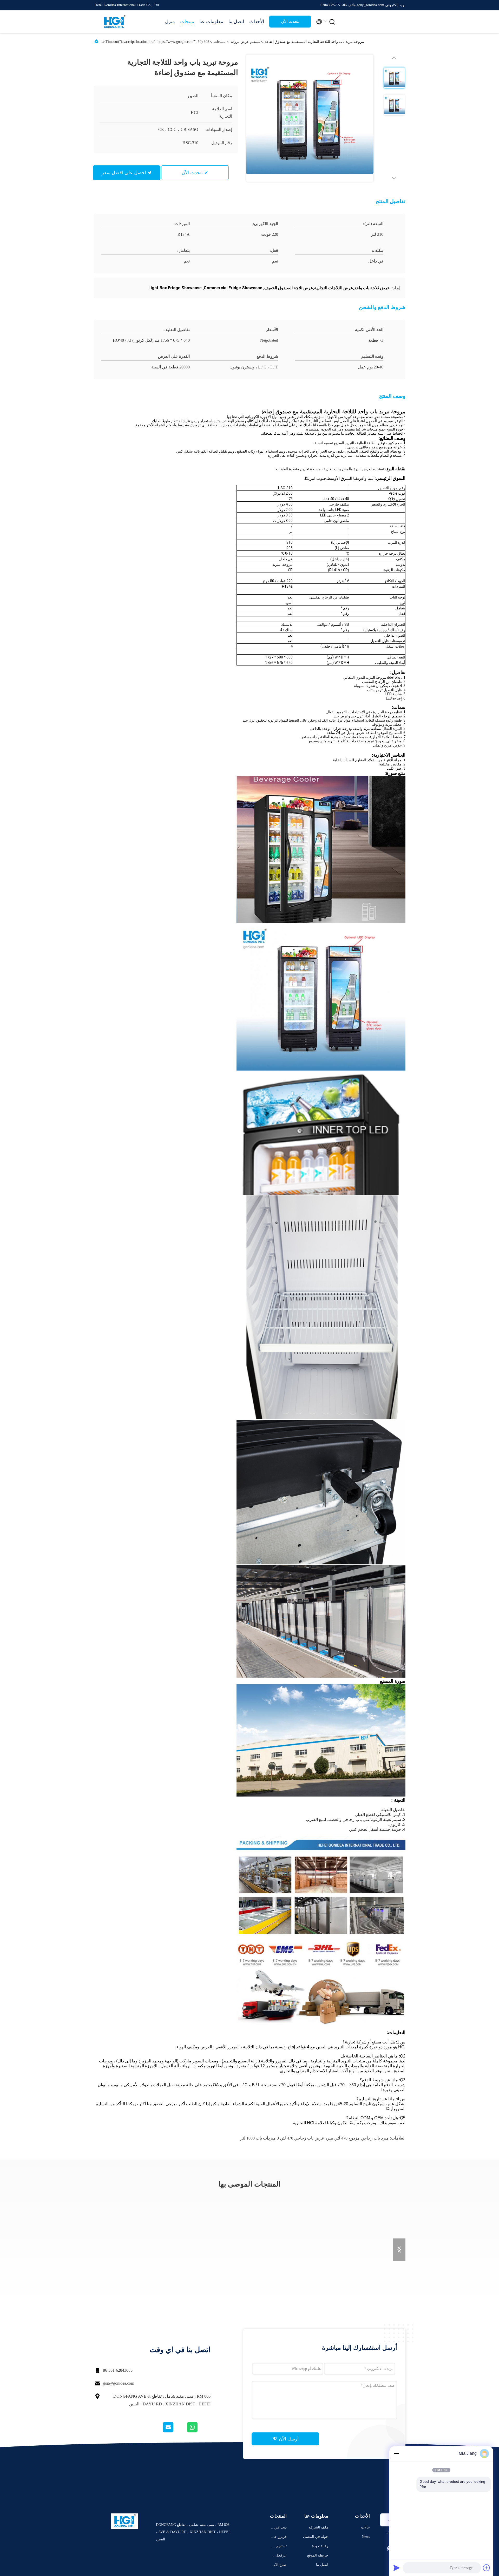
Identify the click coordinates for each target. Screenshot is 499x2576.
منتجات (187, 22)
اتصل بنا (236, 22)
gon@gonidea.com (119, 2383)
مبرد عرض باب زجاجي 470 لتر (307, 2138)
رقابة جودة (320, 2546)
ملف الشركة (319, 2527)
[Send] (397, 2568)
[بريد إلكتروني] (175, 2431)
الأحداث (257, 22)
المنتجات (220, 42)
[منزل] (114, 22)
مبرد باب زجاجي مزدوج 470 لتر (362, 2138)
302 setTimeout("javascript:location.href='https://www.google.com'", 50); (155, 42)
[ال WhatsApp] (198, 2431)
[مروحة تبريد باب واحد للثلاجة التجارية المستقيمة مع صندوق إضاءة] (310, 118)
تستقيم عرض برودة (246, 42)
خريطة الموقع (318, 2555)
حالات (365, 2527)
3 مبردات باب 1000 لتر (260, 2138)
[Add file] (487, 2568)
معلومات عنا (211, 22)
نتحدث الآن (290, 21)
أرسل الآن (288, 2439)
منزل (170, 22)
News (366, 2537)
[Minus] (397, 2453)
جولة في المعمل (316, 2537)
